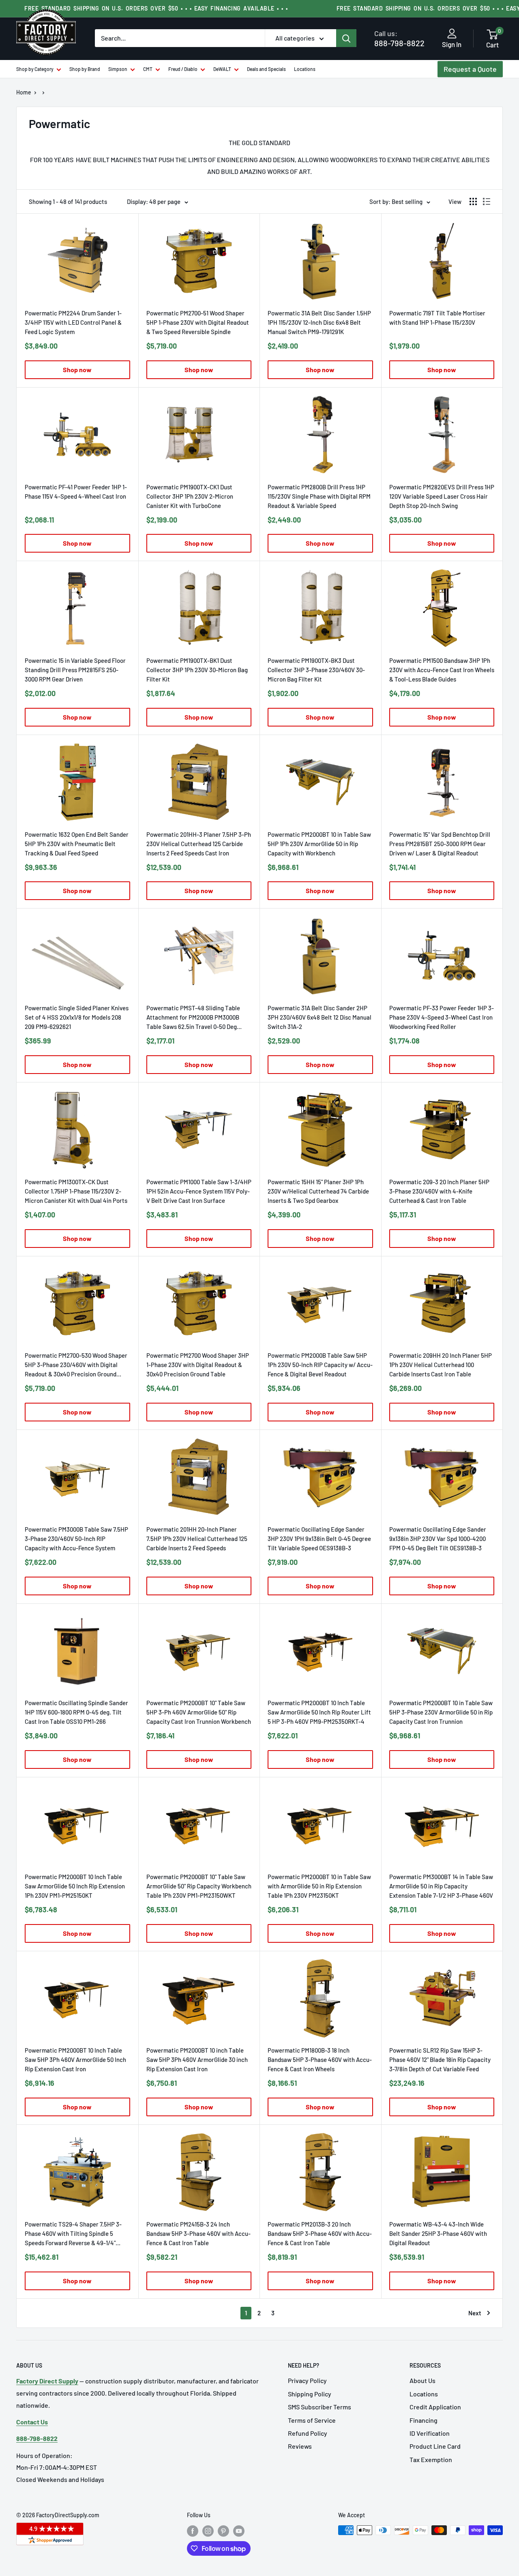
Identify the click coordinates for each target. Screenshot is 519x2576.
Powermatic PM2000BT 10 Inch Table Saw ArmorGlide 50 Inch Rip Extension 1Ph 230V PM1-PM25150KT (75, 1886)
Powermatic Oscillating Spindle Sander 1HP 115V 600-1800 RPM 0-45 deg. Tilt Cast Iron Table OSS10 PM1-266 (76, 1712)
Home (24, 92)
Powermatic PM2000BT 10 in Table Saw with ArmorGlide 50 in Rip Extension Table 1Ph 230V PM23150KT (319, 1886)
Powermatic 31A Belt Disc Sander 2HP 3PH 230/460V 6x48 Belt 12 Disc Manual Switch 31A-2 (320, 1017)
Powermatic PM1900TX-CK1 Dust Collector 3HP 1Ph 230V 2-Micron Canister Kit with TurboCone (190, 496)
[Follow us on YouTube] (239, 2531)
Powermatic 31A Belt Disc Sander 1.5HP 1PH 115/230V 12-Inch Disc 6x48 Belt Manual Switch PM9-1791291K (319, 322)
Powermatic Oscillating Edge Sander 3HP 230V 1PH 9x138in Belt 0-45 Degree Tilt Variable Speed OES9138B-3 (319, 1539)
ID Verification (430, 2433)
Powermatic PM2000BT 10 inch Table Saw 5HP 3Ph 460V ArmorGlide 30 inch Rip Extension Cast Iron (197, 2060)
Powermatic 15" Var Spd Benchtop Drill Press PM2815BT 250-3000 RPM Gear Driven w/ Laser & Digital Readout (440, 844)
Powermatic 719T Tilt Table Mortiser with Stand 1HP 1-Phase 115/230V (437, 318)
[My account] (452, 34)
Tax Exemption (431, 2459)
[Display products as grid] (473, 201)
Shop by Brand (85, 69)
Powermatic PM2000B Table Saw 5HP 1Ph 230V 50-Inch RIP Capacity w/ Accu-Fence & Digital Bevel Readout (320, 1365)
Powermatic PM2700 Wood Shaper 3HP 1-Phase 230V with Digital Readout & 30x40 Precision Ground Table (198, 1365)
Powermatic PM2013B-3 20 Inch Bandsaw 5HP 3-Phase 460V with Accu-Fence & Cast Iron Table (320, 2233)
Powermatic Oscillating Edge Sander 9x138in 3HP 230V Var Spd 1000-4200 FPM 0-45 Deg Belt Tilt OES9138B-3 (438, 1539)
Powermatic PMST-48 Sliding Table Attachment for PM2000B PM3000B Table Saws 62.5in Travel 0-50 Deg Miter (193, 1018)
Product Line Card (435, 2446)
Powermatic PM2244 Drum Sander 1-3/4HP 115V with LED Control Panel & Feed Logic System (73, 322)
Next (475, 2313)
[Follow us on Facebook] (193, 2531)
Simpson (118, 69)
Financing (424, 2420)
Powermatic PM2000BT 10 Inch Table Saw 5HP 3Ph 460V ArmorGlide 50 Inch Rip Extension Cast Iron (75, 2060)
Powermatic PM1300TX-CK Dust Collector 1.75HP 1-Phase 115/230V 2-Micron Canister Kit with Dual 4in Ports (76, 1191)
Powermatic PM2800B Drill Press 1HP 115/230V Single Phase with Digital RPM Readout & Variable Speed (319, 496)
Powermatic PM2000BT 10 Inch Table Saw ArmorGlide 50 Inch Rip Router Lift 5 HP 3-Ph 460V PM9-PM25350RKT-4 (319, 1712)
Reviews (300, 2446)
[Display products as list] (487, 201)
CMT (148, 69)
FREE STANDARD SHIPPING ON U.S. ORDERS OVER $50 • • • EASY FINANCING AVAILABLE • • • (156, 8)
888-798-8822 (399, 38)
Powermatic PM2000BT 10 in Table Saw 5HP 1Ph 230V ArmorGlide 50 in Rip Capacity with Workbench (319, 844)
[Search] (346, 38)
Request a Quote (470, 69)
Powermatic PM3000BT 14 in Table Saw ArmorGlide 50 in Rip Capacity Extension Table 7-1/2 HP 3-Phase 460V (441, 1886)
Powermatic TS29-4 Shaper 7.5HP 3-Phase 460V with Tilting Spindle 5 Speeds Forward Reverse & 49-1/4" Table (73, 2234)
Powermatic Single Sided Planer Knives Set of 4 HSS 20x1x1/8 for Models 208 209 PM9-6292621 (77, 1017)
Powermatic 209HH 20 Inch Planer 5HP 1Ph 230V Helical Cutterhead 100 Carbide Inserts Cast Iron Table (441, 1365)
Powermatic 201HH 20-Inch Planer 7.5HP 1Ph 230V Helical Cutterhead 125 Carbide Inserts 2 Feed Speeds (197, 1539)
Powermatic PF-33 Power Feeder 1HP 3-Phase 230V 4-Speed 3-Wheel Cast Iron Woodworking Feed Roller (442, 1017)
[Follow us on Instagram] (208, 2531)
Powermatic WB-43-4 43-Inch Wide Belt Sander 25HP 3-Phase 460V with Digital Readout (438, 2233)
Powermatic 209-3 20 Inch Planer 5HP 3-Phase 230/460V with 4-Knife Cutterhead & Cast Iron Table (439, 1191)
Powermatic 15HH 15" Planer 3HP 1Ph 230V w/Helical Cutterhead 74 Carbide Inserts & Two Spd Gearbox (318, 1191)
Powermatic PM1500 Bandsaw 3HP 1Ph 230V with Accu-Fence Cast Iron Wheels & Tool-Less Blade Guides (442, 670)
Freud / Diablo (183, 69)
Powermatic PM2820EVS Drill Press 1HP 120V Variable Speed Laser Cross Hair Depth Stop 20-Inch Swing (442, 496)
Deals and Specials (266, 69)
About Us (422, 2380)
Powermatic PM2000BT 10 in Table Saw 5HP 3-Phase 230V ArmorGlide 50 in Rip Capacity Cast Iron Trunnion (441, 1712)
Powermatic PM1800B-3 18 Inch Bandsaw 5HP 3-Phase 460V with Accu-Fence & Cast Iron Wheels (320, 2060)
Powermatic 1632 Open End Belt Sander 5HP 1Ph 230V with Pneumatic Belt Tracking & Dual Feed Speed (77, 844)
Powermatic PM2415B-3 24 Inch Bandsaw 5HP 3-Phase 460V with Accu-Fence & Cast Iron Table (198, 2233)
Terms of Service (312, 2420)
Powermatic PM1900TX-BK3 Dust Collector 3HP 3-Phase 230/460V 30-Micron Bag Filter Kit (316, 670)
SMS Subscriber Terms (320, 2407)
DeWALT (222, 69)
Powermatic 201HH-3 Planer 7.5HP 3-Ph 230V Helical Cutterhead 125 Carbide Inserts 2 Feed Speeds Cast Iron (199, 844)
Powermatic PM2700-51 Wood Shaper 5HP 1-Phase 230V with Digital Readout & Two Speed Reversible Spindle (198, 322)
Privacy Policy (307, 2380)
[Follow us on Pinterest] (223, 2531)
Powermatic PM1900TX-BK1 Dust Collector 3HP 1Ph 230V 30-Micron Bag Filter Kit (197, 670)
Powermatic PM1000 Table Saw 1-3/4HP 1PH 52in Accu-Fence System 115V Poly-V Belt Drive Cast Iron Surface (199, 1191)
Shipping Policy (310, 2394)
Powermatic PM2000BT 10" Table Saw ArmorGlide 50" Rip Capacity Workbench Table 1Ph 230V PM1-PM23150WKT (199, 1886)
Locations (305, 69)
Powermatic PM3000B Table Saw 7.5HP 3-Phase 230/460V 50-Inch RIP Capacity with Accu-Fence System (76, 1539)
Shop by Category (35, 69)
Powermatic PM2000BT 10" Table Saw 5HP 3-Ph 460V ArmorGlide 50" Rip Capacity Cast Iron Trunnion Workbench (199, 1712)
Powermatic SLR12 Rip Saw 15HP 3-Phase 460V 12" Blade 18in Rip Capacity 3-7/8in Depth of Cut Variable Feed (440, 2060)
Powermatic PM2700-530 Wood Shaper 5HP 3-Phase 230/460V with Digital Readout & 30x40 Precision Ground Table (76, 1365)
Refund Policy (308, 2433)
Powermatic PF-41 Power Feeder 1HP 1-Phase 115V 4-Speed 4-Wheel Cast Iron (76, 492)
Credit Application (435, 2407)
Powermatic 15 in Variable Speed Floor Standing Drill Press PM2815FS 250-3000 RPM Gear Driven (75, 670)
